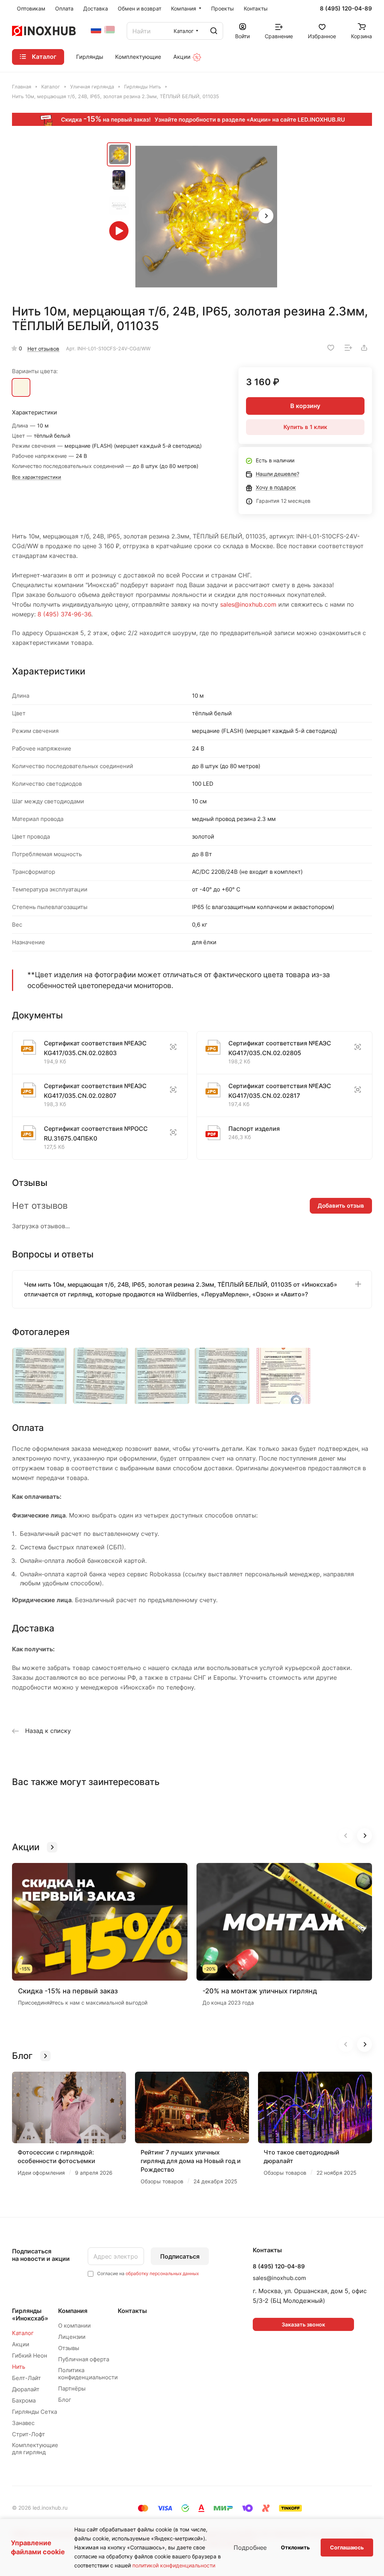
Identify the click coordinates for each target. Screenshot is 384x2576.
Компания (73, 2311)
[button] (266, 216)
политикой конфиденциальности (174, 2565)
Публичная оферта (84, 2359)
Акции (21, 2344)
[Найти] (214, 31)
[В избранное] (331, 348)
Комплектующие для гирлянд (35, 2449)
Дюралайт (26, 2389)
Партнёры (72, 2388)
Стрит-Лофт (28, 2434)
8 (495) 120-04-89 (346, 9)
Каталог (23, 2333)
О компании (74, 2326)
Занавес (23, 2423)
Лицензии (72, 2337)
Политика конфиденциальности (88, 2374)
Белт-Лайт (26, 2378)
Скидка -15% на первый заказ (68, 1991)
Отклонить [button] (295, 2547)
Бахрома (24, 2400)
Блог (65, 2400)
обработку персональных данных (162, 2273)
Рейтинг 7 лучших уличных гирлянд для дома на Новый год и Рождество (191, 2161)
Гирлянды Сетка (34, 2412)
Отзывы (69, 2348)
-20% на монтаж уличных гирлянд (260, 1991)
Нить (19, 2367)
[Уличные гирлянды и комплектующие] (96, 30)
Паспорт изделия (254, 1129)
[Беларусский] (109, 30)
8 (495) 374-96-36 (64, 614)
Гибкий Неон (30, 2355)
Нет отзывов (43, 349)
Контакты (132, 2311)
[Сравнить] (348, 348)
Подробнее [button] (250, 2548)
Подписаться (180, 2256)
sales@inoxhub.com (248, 604)
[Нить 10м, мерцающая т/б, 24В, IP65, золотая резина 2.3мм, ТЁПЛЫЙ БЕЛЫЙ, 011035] (21, 386)
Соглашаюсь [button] (347, 2547)
